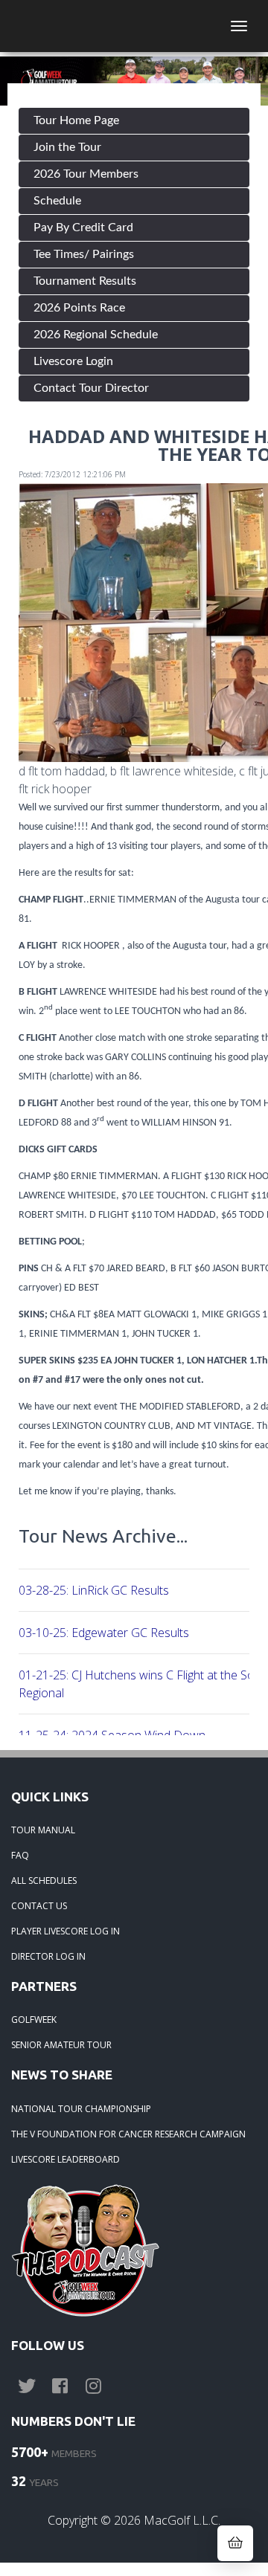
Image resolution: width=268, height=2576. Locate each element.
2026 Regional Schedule (96, 335)
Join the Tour (67, 147)
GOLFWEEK (34, 2020)
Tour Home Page (76, 120)
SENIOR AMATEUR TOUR (61, 2045)
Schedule (57, 201)
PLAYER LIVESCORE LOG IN (66, 1931)
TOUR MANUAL (43, 1830)
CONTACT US (39, 1906)
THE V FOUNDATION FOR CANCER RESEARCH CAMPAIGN (128, 2134)
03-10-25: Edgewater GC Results (104, 1633)
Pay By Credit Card (83, 227)
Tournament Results (85, 281)
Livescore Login (73, 361)
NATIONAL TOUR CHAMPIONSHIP (81, 2109)
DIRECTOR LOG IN (48, 1956)
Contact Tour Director (91, 388)
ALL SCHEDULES (44, 1881)
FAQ (20, 1855)
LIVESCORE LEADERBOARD (66, 2159)
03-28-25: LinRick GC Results (94, 1590)
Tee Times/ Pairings (84, 254)
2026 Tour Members (86, 174)
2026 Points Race (79, 308)
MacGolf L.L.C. (182, 2520)
